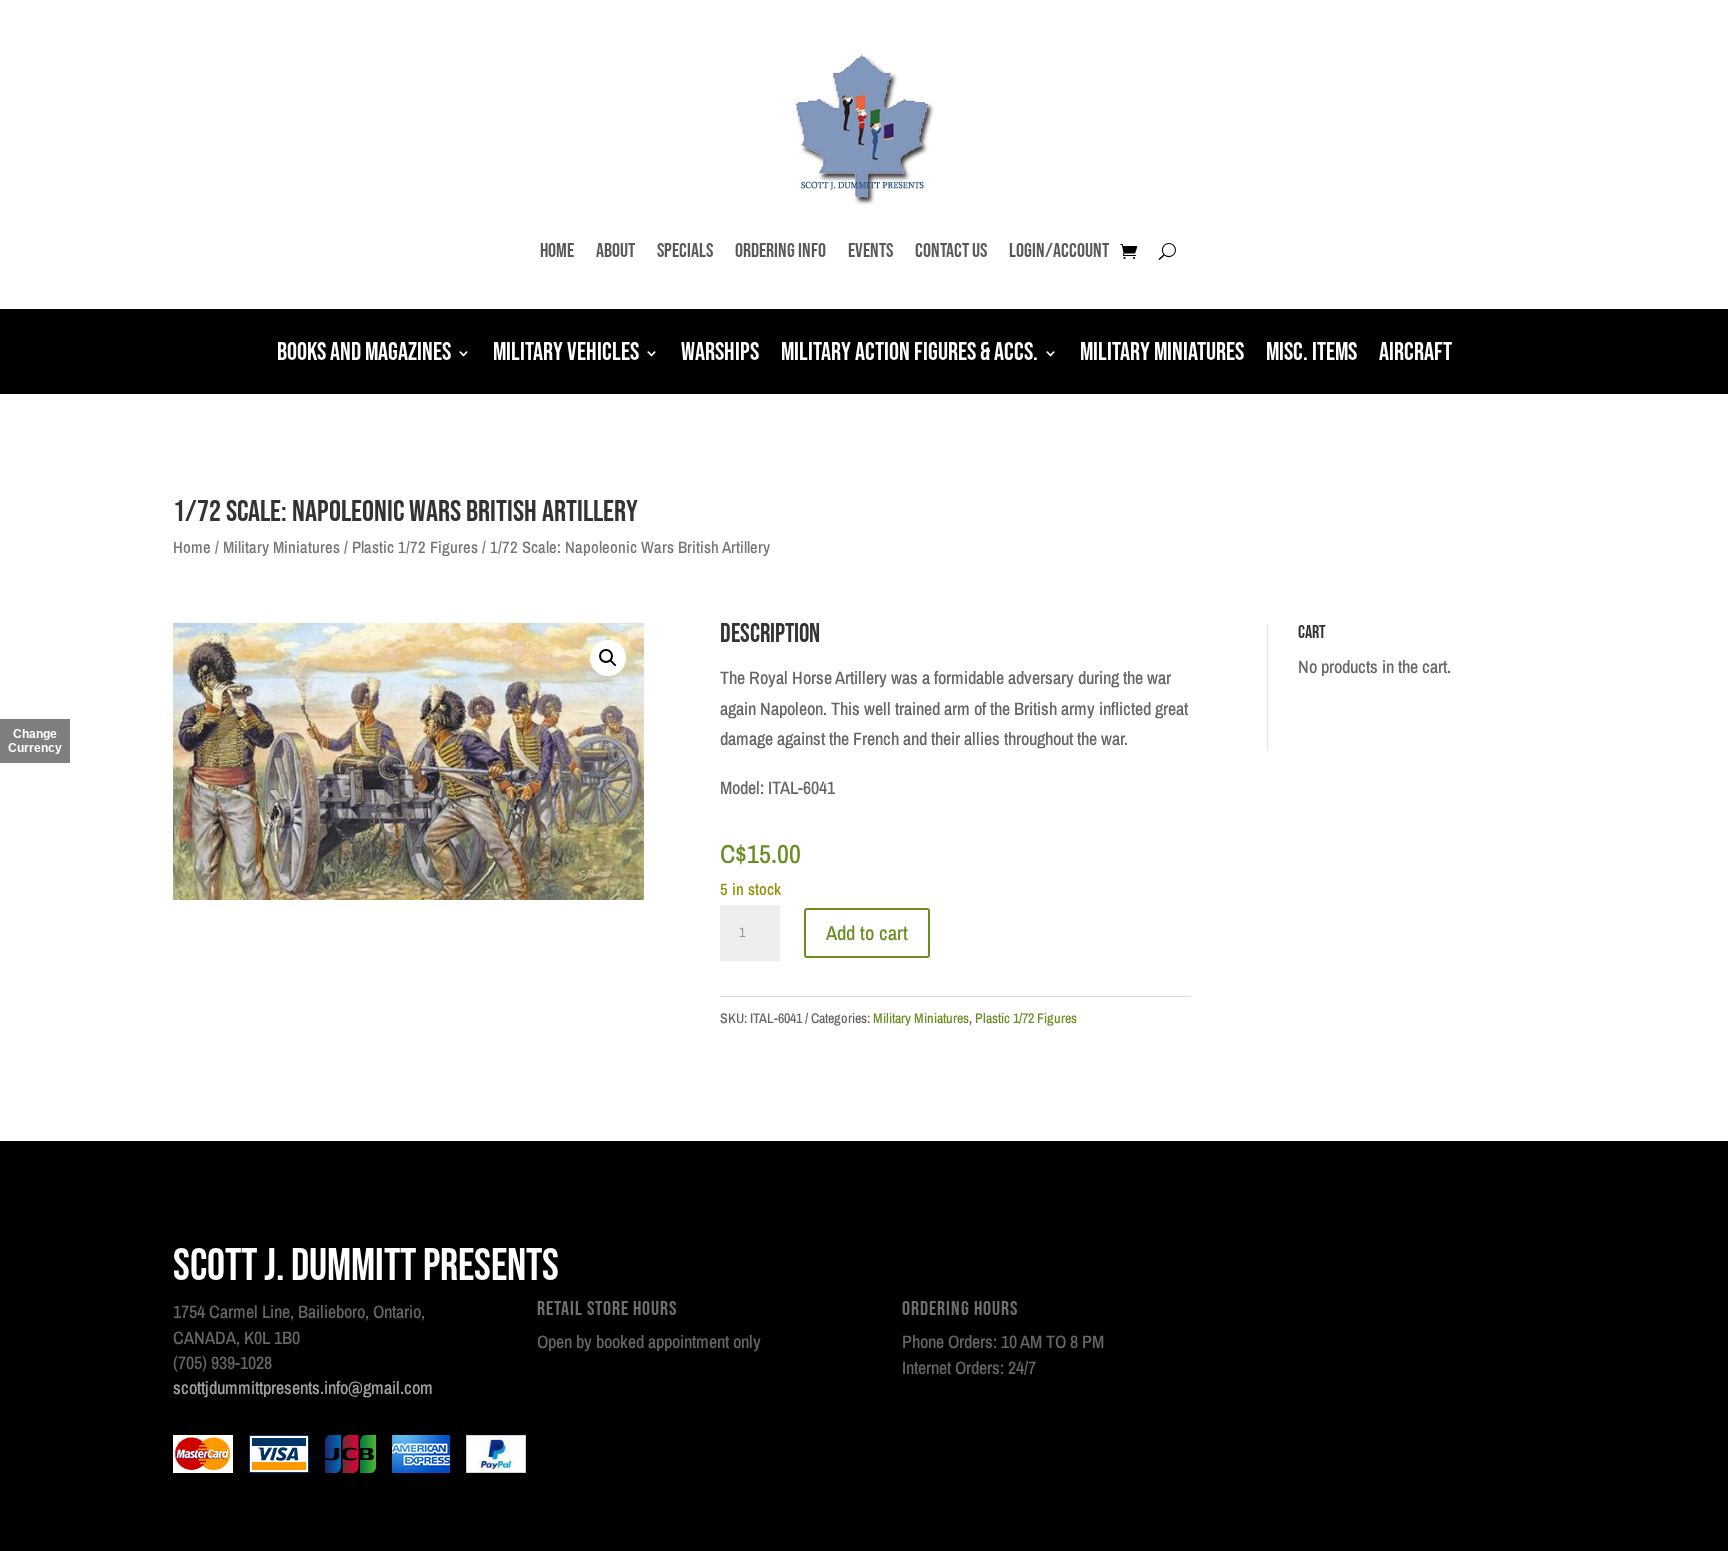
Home (557, 251)
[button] (608, 658)
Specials (685, 251)
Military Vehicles (566, 355)
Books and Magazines (364, 355)
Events (870, 251)
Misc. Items (1311, 355)
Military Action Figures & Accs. (909, 355)
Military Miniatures (1162, 355)
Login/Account (1059, 251)
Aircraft (1415, 355)
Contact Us (951, 251)
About (615, 251)
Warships (720, 355)
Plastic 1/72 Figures (415, 547)
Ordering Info (780, 251)
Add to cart (867, 932)
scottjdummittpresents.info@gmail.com (303, 1387)
